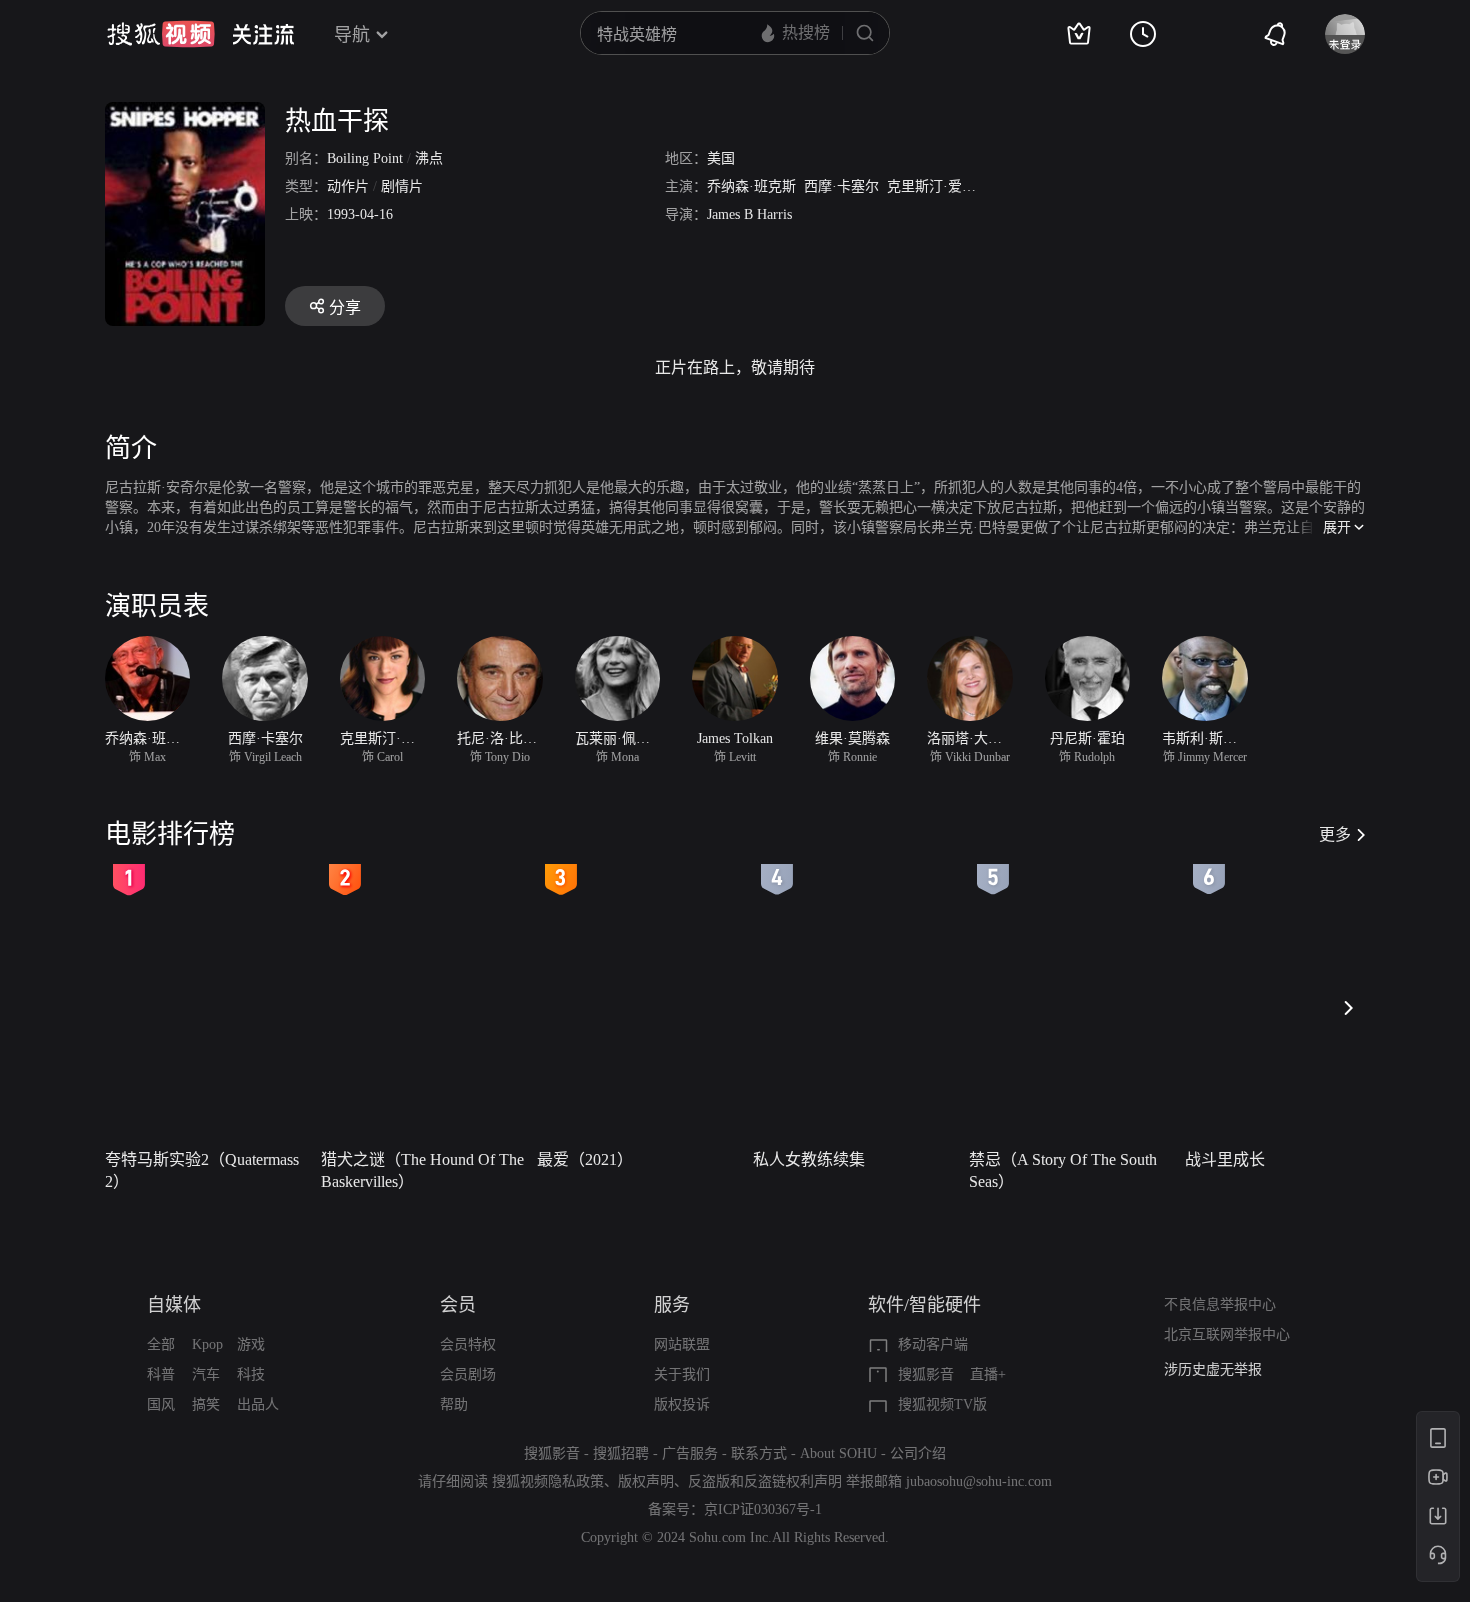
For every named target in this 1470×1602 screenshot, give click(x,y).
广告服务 (690, 1453)
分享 (345, 307)
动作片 (348, 186)
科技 (251, 1374)
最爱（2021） (585, 1159)
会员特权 (468, 1344)
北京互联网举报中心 (1227, 1334)
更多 (1335, 834)
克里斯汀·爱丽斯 (938, 186)
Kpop (207, 1344)
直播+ (988, 1374)
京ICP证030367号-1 (763, 1509)
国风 (161, 1404)
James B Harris (749, 214)
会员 (458, 1305)
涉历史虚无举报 (1213, 1369)
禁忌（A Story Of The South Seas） (1063, 1170)
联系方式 (759, 1453)
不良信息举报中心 (1220, 1304)
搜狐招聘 (621, 1453)
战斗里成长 (1225, 1159)
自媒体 (174, 1305)
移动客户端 (933, 1344)
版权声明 (646, 1481)
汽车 (206, 1374)
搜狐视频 (161, 34)
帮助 (454, 1404)
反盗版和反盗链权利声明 (765, 1481)
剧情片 (402, 186)
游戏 (251, 1344)
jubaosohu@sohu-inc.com (979, 1481)
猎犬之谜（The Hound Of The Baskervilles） (422, 1170)
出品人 (258, 1404)
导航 (352, 35)
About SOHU (838, 1453)
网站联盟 (682, 1344)
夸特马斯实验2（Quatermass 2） (202, 1170)
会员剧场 (468, 1374)
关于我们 (682, 1374)
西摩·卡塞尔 (841, 186)
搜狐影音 (926, 1374)
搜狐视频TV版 (942, 1404)
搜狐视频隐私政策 (548, 1481)
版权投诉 (682, 1404)
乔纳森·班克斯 (751, 186)
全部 (161, 1344)
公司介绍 (918, 1453)
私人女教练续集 (809, 1159)
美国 (721, 158)
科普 (161, 1374)
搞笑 (206, 1404)
